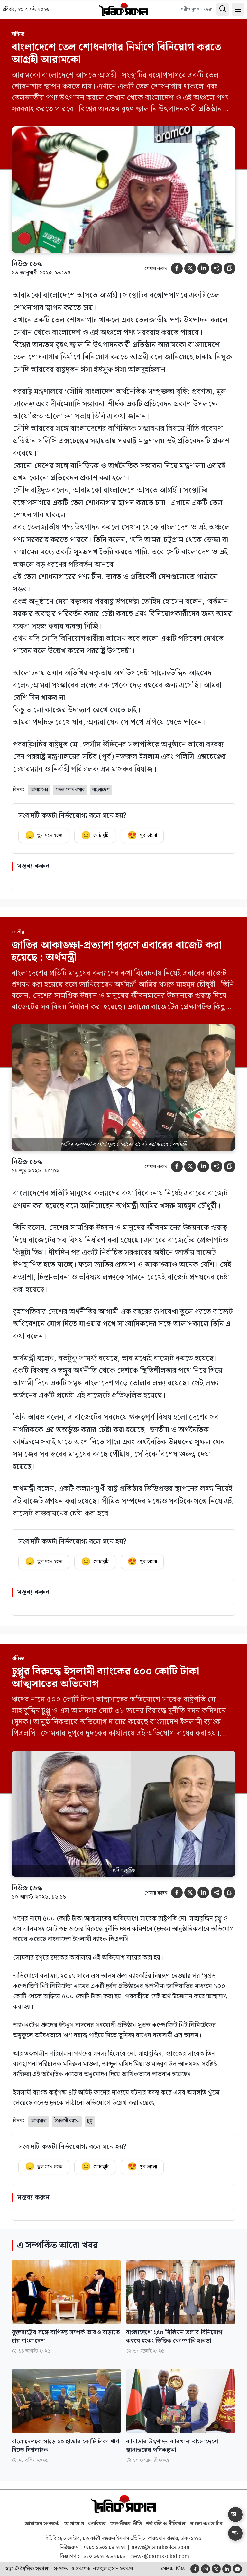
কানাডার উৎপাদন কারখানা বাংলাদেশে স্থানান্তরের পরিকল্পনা (172, 2446)
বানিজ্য (18, 34)
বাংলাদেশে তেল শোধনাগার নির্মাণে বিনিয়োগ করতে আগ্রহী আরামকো (116, 53)
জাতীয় (18, 932)
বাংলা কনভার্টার (206, 2524)
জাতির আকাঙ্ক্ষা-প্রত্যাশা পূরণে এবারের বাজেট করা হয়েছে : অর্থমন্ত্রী (116, 951)
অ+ (235, 2514)
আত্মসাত (39, 2121)
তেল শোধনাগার (70, 790)
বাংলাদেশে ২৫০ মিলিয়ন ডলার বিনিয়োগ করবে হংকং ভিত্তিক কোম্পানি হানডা (174, 2337)
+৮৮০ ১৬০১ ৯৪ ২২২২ (104, 2548)
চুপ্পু (90, 2121)
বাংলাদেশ (101, 790)
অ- (235, 2533)
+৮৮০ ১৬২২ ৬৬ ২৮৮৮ (103, 2557)
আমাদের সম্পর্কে (42, 2524)
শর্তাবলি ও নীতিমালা (166, 2524)
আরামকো (39, 790)
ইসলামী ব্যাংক (67, 2121)
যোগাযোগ (74, 2524)
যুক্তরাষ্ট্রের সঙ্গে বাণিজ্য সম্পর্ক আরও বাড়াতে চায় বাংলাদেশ (66, 2337)
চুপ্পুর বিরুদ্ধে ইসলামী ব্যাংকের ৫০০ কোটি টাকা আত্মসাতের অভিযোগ (105, 1677)
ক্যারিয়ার (97, 2524)
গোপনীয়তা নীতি (126, 2524)
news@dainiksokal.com (160, 2548)
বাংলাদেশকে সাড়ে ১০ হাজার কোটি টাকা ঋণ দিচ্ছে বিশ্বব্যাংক (65, 2446)
